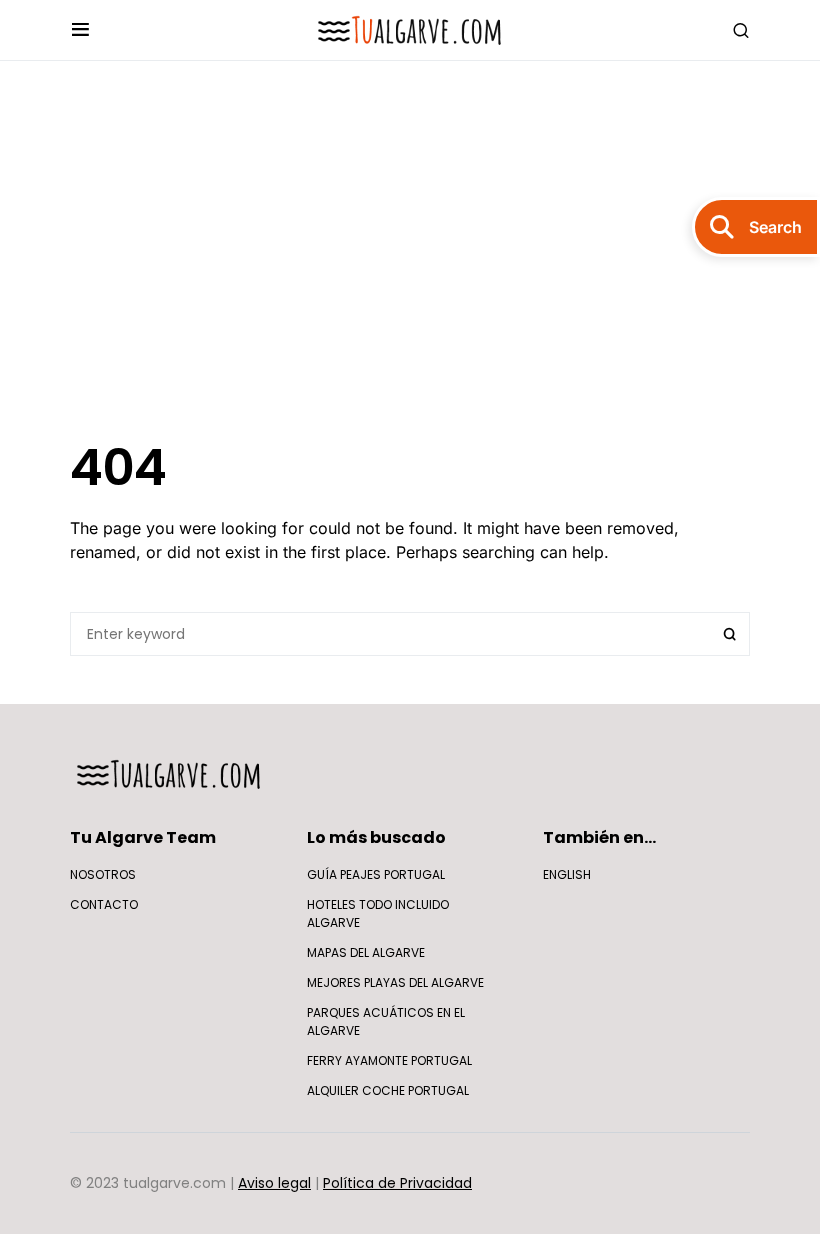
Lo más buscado (376, 837)
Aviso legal (274, 1183)
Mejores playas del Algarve (395, 982)
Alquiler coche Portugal (388, 1090)
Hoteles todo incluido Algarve (378, 913)
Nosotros (103, 874)
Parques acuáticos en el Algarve (386, 1021)
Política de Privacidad (397, 1183)
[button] (80, 30)
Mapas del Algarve (366, 952)
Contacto (104, 904)
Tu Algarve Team (143, 837)
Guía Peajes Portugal (376, 874)
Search (730, 634)
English (567, 874)
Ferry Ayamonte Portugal (389, 1060)
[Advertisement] (410, 249)
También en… (599, 837)
